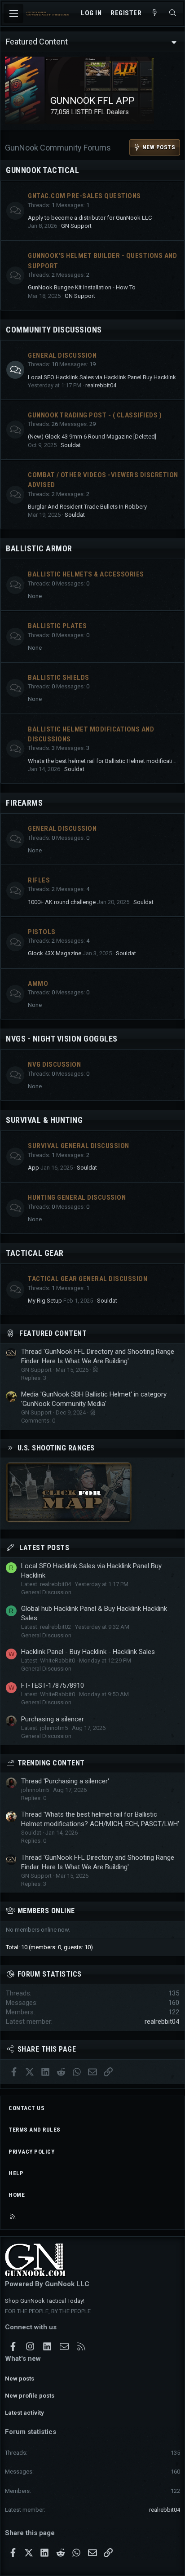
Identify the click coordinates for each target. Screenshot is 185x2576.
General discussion (62, 829)
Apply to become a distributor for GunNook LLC (90, 218)
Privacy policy (31, 2152)
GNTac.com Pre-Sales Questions (84, 196)
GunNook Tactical (42, 170)
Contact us (26, 2108)
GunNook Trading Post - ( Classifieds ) (95, 415)
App (33, 1168)
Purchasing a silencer (53, 1719)
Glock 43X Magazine (55, 953)
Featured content (53, 1333)
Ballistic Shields (59, 678)
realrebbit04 (101, 385)
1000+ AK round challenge (62, 902)
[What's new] (155, 13)
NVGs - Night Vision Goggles (62, 1039)
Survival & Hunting (44, 1120)
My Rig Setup (45, 1301)
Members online (46, 1911)
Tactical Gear (35, 1253)
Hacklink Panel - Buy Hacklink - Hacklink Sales (88, 1652)
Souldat (71, 445)
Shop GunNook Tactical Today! (45, 2301)
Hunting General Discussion (77, 1197)
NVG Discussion (54, 1064)
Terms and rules (35, 2130)
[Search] (173, 13)
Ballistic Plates (57, 626)
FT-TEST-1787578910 (53, 1685)
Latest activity (24, 2413)
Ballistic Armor (39, 548)
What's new (23, 2359)
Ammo (38, 984)
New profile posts (30, 2396)
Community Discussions (54, 330)
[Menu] (13, 13)
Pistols (42, 932)
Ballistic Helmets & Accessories (86, 574)
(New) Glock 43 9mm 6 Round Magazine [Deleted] (92, 437)
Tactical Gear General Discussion (88, 1279)
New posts (20, 2379)
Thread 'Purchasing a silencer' (65, 1781)
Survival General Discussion (79, 1146)
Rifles (39, 880)
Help (16, 2173)
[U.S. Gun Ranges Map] (69, 1520)
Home (17, 2195)
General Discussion (62, 355)
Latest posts (44, 1548)
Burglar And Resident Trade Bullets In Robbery (87, 507)
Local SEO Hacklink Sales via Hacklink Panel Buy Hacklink (102, 377)
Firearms (24, 803)
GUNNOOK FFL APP (52, 101)
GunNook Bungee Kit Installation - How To (82, 287)
